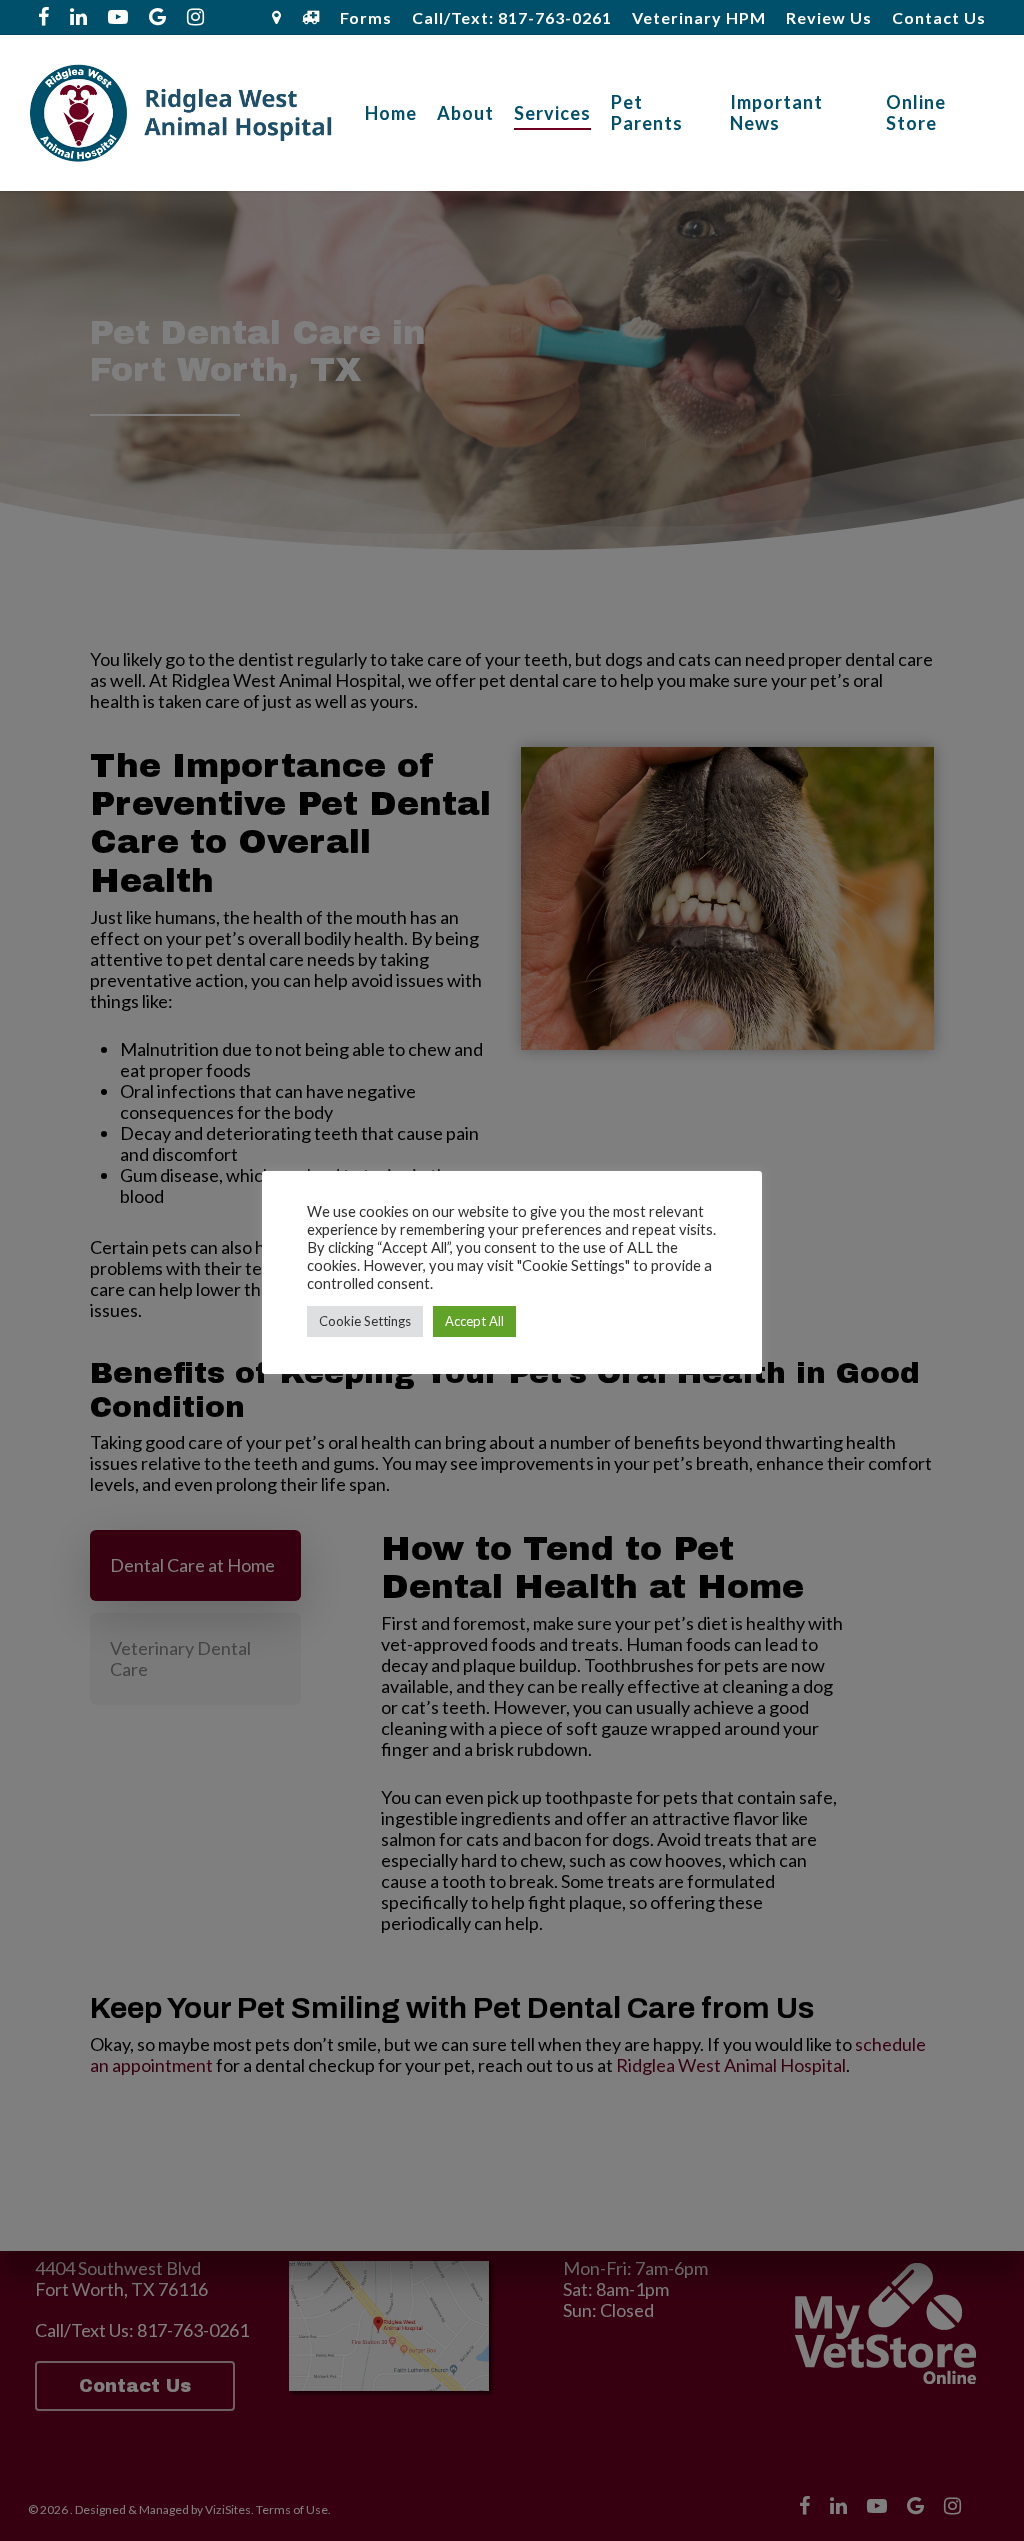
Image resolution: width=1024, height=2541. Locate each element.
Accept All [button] (474, 1321)
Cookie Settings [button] (365, 1321)
